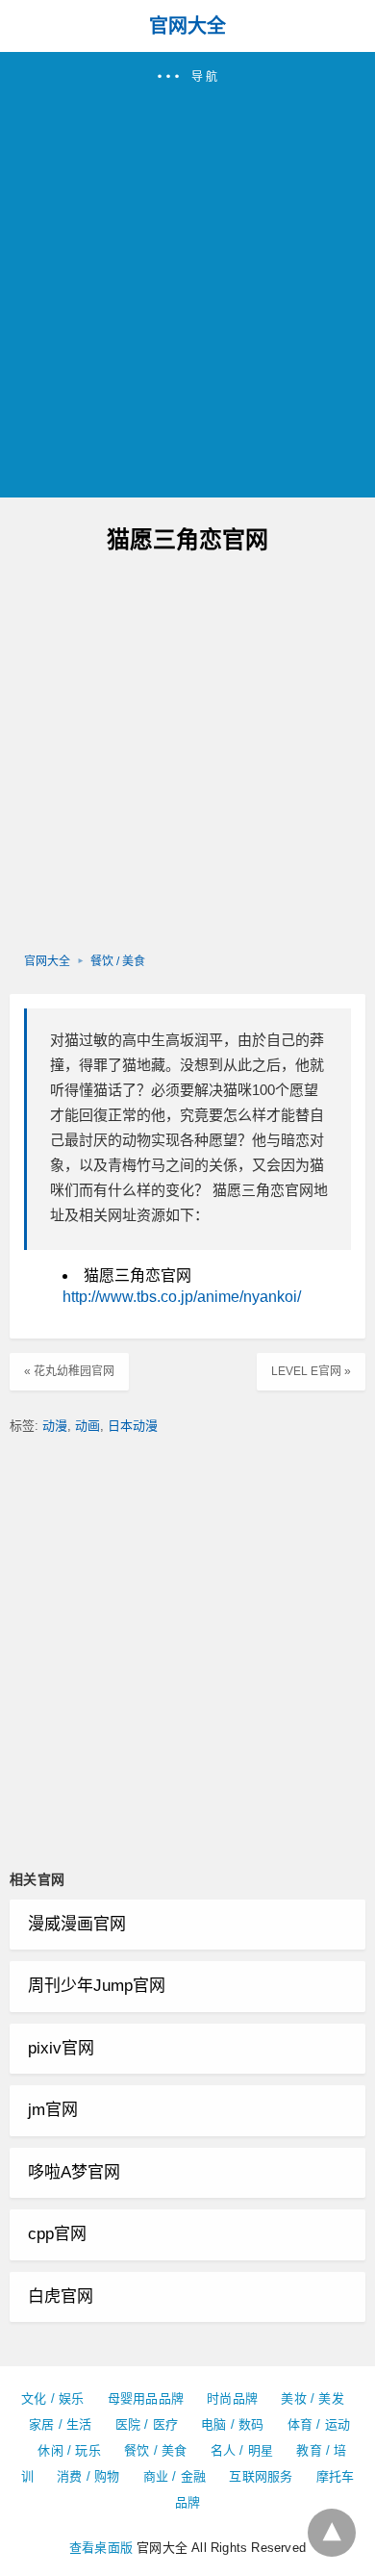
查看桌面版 (101, 2548)
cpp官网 (57, 2234)
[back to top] (332, 2533)
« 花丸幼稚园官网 (69, 1371)
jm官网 (53, 2110)
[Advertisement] (187, 283)
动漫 (55, 1426)
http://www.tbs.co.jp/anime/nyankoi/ (182, 1297)
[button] (187, 275)
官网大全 (187, 26)
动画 (87, 1426)
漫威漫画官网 (77, 1924)
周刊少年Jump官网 (97, 1986)
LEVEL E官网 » (311, 1371)
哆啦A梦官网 (74, 2172)
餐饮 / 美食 (118, 961)
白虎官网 (61, 2296)
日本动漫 (133, 1426)
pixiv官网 (61, 2048)
